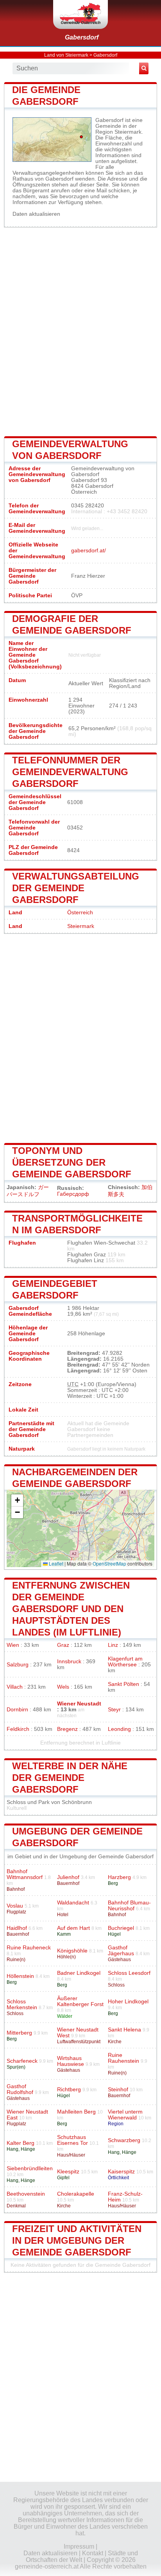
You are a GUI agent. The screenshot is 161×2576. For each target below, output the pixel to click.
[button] (17, 1500)
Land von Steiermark (66, 55)
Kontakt (93, 2553)
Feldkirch (18, 1729)
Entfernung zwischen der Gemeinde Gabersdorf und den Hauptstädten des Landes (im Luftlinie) (71, 1609)
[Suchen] (144, 68)
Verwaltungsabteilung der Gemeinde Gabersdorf (76, 888)
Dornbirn (17, 1710)
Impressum (79, 2546)
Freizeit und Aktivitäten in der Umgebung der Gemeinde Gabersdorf (77, 2240)
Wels (63, 1687)
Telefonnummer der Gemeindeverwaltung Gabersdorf (70, 772)
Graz (63, 1645)
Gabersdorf (82, 37)
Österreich (80, 913)
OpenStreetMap (109, 1563)
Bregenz (67, 1729)
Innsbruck (69, 1662)
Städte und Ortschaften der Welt (82, 2556)
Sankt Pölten (123, 1684)
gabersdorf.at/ (89, 551)
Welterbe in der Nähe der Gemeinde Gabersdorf (70, 1778)
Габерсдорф (73, 1194)
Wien (13, 1645)
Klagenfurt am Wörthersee (125, 1662)
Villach (15, 1687)
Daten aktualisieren (36, 214)
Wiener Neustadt (79, 1704)
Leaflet (55, 1563)
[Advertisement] (80, 331)
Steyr (114, 1710)
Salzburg (18, 1665)
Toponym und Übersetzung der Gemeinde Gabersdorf (72, 1162)
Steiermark (81, 926)
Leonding (119, 1729)
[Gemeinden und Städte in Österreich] (80, 14)
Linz (113, 1645)
